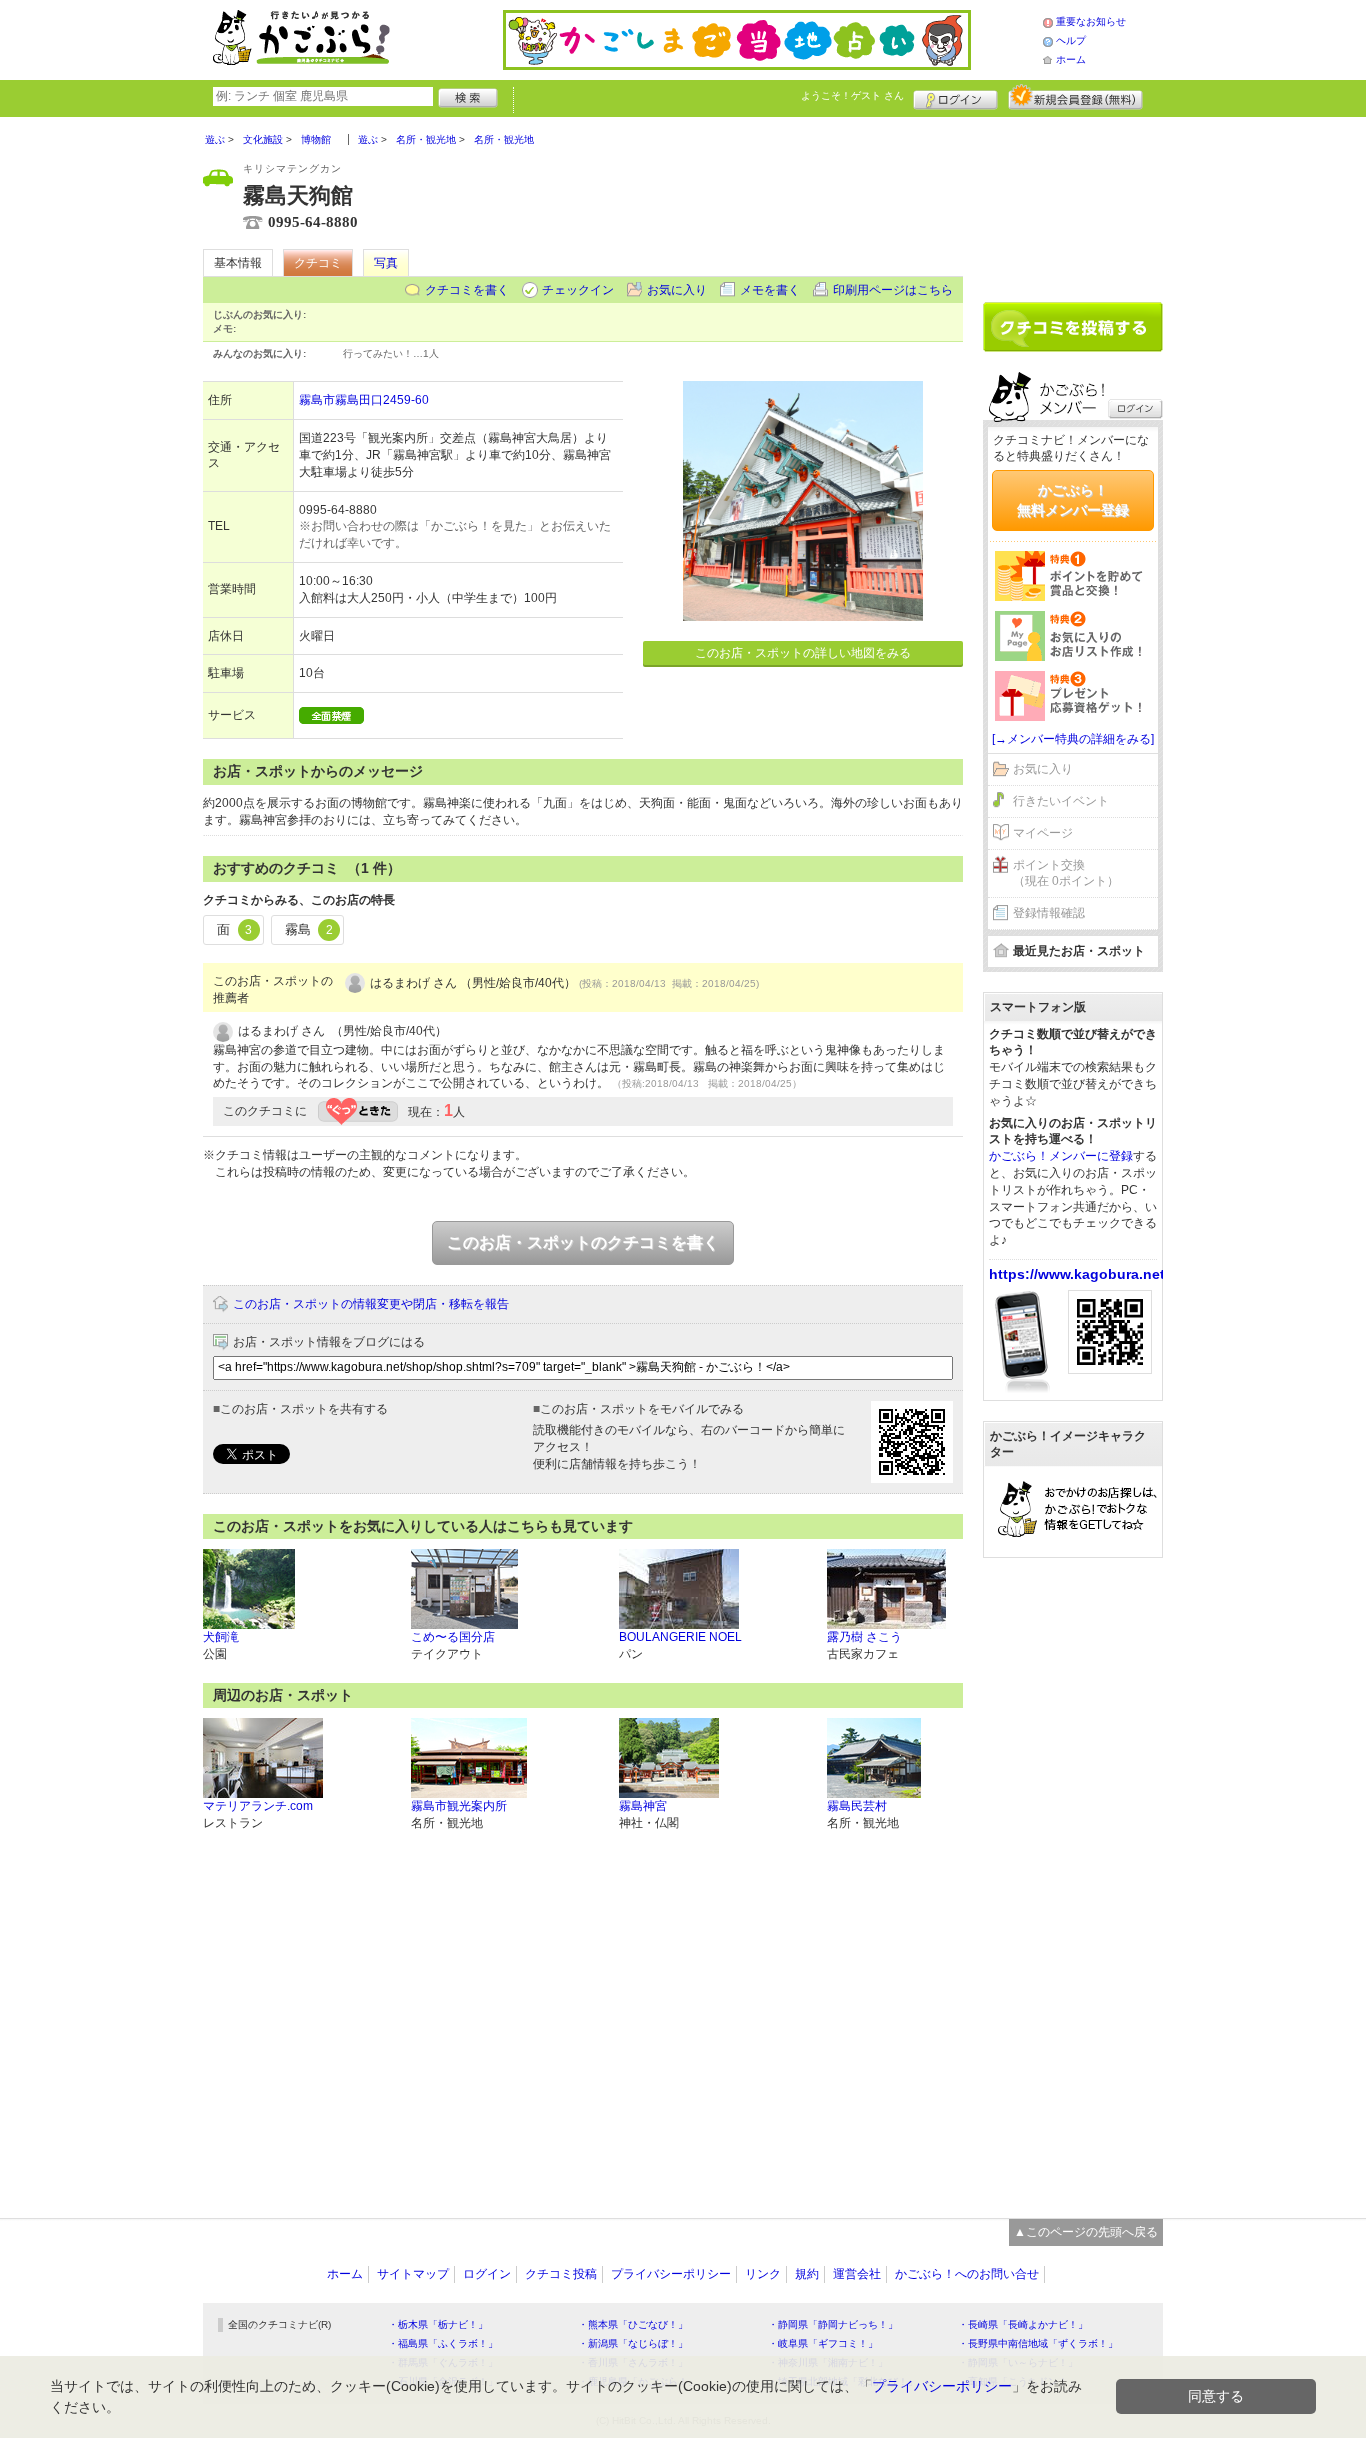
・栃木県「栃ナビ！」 (438, 2324)
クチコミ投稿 (561, 2274)
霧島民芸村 (857, 1806)
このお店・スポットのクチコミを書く (583, 1242)
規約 (807, 2274)
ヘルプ (1071, 40)
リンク (763, 2274)
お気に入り (677, 290)
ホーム (1071, 59)
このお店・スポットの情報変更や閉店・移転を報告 (371, 1304)
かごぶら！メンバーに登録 (1061, 1156)
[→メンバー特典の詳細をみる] (1073, 739)
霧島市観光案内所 (459, 1806)
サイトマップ (413, 2274)
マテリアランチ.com (258, 1806)
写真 (386, 263)
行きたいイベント (1061, 801)
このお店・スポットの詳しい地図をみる (803, 653)
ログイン (955, 97)
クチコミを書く (467, 290)
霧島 (309, 929)
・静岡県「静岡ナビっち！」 (833, 2324)
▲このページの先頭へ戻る (1086, 2232)
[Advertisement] (1073, 202)
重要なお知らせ (1091, 21)
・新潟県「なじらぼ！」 (633, 2343)
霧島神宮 (643, 1806)
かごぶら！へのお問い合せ (967, 2274)
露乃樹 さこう (864, 1637)
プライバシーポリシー (671, 2274)
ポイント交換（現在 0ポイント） (1066, 873)
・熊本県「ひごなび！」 (633, 2324)
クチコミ (318, 263)
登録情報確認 (1049, 913)
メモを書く (770, 290)
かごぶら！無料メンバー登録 (1073, 500)
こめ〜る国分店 (453, 1637)
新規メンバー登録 (1075, 97)
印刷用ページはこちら (893, 290)
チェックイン (578, 290)
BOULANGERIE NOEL (680, 1637)
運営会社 (857, 2274)
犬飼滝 (221, 1637)
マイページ (1043, 833)
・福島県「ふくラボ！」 (443, 2343)
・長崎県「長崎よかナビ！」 (1023, 2324)
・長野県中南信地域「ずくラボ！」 (1038, 2343)
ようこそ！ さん (852, 95)
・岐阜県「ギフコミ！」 (823, 2343)
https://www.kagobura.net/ (1079, 1274)
